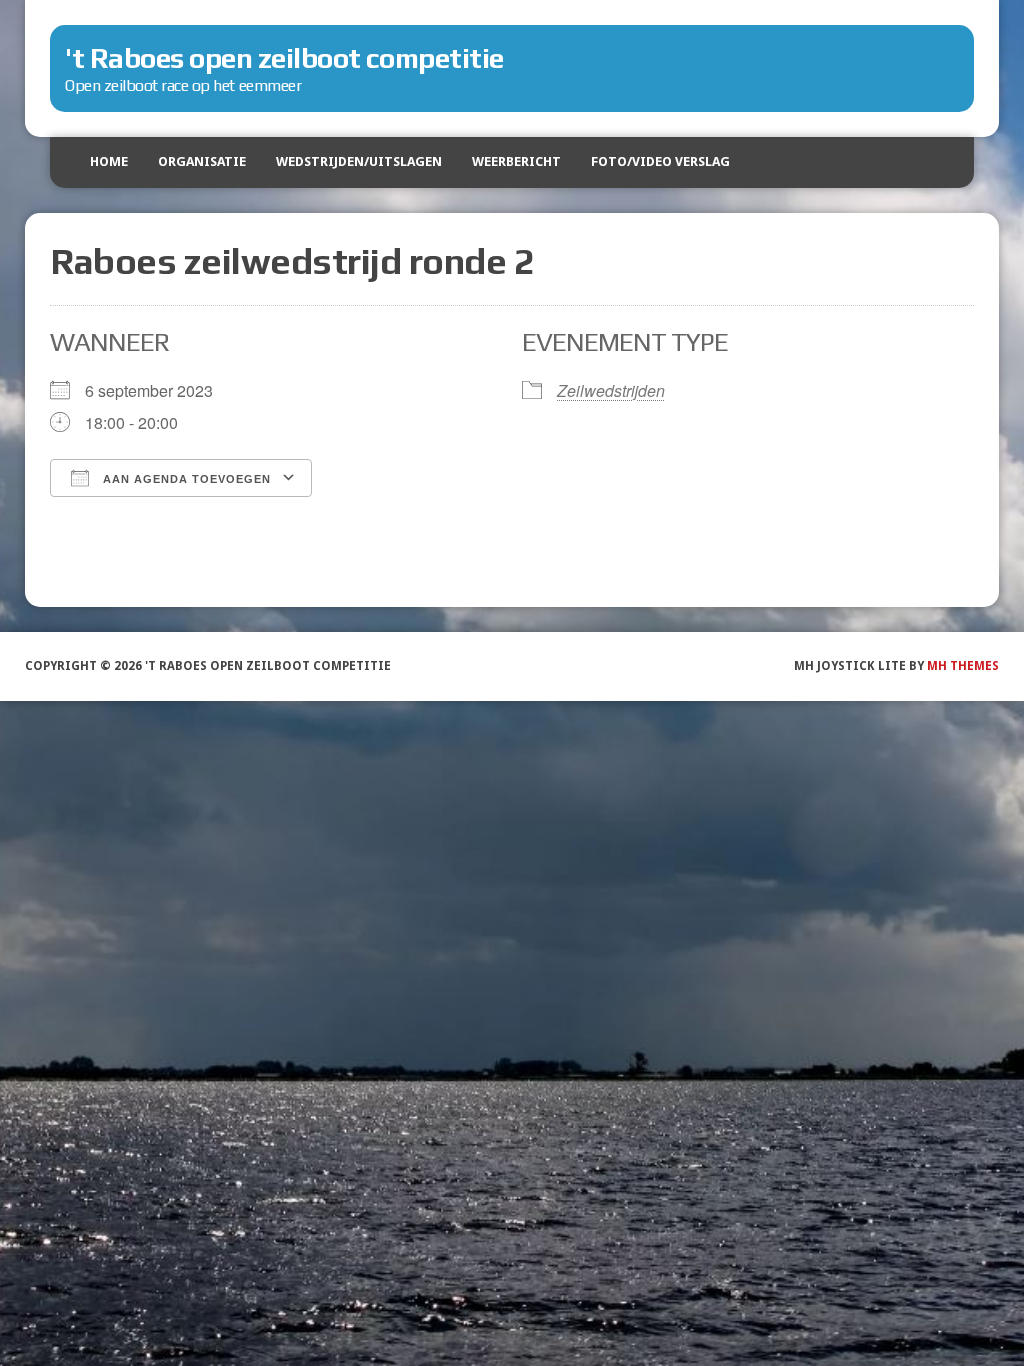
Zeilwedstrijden (611, 390)
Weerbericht (516, 161)
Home (109, 161)
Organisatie (202, 161)
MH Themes (963, 666)
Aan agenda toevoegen (185, 479)
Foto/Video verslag (660, 161)
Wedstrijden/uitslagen (359, 161)
